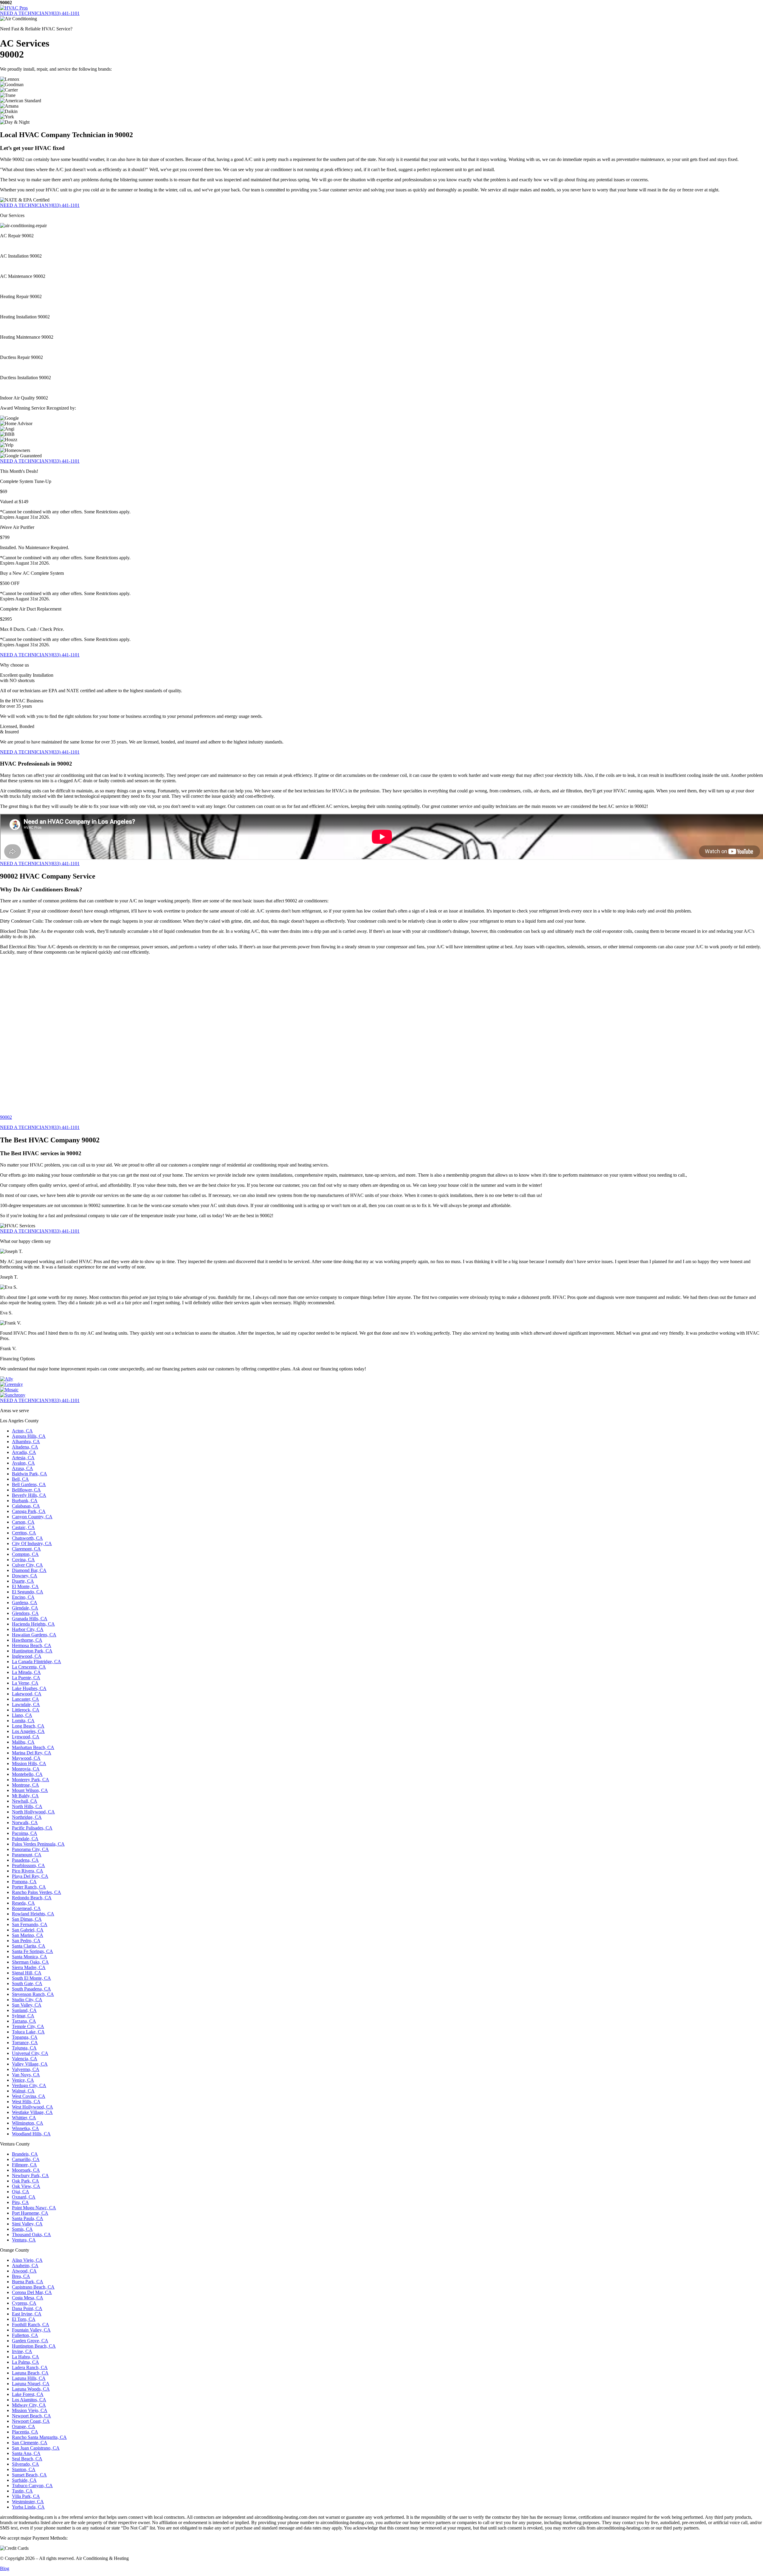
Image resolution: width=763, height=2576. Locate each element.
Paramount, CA (27, 1855)
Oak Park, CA (25, 2181)
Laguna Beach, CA (30, 2373)
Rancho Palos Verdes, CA (37, 1892)
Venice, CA (23, 2080)
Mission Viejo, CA (30, 2410)
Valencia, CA (25, 2059)
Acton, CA (22, 1431)
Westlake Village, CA (32, 2112)
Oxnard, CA (24, 2197)
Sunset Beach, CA (29, 2475)
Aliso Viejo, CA (27, 2260)
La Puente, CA (26, 1678)
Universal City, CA (30, 2053)
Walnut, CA (23, 2091)
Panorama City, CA (30, 1849)
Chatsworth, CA (27, 1538)
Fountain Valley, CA (31, 2330)
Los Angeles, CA (28, 1731)
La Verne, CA (25, 1683)
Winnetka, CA (25, 2128)
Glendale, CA (25, 1608)
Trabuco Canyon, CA (32, 2486)
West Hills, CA (26, 2102)
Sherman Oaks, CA (30, 1962)
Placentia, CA (25, 2432)
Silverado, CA (25, 2464)
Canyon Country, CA (32, 1517)
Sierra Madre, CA (29, 1967)
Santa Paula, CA (28, 2218)
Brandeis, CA (25, 2154)
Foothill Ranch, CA (31, 2325)
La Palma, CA (25, 2362)
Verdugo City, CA (29, 2085)
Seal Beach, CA (27, 2459)
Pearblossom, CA (28, 1865)
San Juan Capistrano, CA (36, 2448)
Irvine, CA (22, 2351)
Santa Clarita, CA (29, 1946)
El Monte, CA (25, 1586)
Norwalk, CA (25, 1823)
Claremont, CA (26, 1549)
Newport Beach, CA (31, 2416)
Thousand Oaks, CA (31, 2235)
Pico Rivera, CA (28, 1871)
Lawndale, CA (26, 1704)
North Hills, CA (27, 1806)
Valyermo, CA (26, 2069)
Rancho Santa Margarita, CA (39, 2437)
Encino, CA (23, 1597)
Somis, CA (22, 2229)
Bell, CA (20, 1479)
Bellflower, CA (26, 1490)
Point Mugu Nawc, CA (34, 2208)
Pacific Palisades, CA (32, 1828)
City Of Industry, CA (32, 1543)
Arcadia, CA (24, 1452)
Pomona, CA (24, 1882)
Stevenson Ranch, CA (33, 1994)
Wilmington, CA (28, 2123)
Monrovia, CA (26, 1769)
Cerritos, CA (24, 1533)
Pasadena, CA (25, 1860)
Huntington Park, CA (32, 1651)
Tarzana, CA (24, 2021)
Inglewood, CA (27, 1656)
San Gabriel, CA (28, 1930)
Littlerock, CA (26, 1710)
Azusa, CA (23, 1468)
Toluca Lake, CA (28, 2032)
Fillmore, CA (24, 2165)
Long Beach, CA (28, 1726)
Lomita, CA (23, 1721)
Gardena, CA (25, 1603)
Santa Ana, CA (26, 2453)
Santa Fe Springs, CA (32, 1951)
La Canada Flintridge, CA (37, 1662)
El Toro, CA (24, 2319)
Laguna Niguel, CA (31, 2384)
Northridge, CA (27, 1817)
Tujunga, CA (24, 2048)
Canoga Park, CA (29, 1511)
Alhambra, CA (26, 1442)
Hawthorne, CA (27, 1640)
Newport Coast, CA (31, 2421)
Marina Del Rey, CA (32, 1753)
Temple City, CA (28, 2026)
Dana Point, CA (27, 2308)
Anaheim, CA (25, 2266)
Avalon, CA (23, 1463)
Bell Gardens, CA (29, 1484)
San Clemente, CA (30, 2443)
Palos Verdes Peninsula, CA (38, 1844)
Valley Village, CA (30, 2064)
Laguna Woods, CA (31, 2389)
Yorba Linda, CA (28, 2507)
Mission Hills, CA (29, 1763)
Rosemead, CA (26, 1908)
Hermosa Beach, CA (32, 1645)
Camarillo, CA (26, 2159)
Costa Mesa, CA (28, 2298)
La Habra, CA (25, 2357)
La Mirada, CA (26, 1672)
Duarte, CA (23, 1581)
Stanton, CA (24, 2469)
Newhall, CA (25, 1801)
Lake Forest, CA (28, 2394)
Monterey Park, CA (31, 1780)
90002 (6, 1117)
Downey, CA (25, 1576)
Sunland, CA (24, 2010)
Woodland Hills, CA (31, 2134)
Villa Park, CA (26, 2496)
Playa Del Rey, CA (30, 1876)
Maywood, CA (26, 1758)
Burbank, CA (25, 1501)
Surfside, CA (24, 2480)
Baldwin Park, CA (30, 1474)
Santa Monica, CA (30, 1957)
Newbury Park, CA (30, 2175)
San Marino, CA (28, 1935)
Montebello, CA (27, 1774)
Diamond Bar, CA (29, 1570)
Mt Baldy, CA (25, 1796)
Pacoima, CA (25, 1833)
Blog (5, 2568)
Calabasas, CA (26, 1506)
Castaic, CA (23, 1527)
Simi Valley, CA (27, 2224)
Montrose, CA (25, 1785)
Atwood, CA (24, 2271)
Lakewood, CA (27, 1694)
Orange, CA (24, 2426)
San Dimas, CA (27, 1919)
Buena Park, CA (28, 2282)
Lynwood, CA (26, 1737)
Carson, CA (23, 1522)
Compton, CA (25, 1554)
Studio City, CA (27, 2000)
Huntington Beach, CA (34, 2346)
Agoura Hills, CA (29, 1436)
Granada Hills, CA (30, 1619)
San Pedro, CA (26, 1941)
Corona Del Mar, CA (32, 2292)
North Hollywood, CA (33, 1812)
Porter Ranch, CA (29, 1887)
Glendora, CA (25, 1613)
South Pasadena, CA (31, 1989)
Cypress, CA (24, 2303)
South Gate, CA (27, 1983)
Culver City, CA (27, 1565)
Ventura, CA (24, 2240)
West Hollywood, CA (32, 2107)
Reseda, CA (23, 1903)
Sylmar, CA (23, 2016)
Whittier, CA (24, 2118)
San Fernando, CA (30, 1924)
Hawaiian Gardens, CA (34, 1635)
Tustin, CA (22, 2491)
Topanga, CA (25, 2037)
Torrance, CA (25, 2043)
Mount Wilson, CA (30, 1790)
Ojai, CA (21, 2192)
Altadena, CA (25, 1447)
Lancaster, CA (25, 1699)
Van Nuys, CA (26, 2075)
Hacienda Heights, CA (33, 1624)
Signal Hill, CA (27, 1973)
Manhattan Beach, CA (33, 1747)
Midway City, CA (29, 2405)
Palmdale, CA (25, 1839)
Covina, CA (23, 1560)
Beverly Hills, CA (29, 1495)
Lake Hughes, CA (29, 1688)
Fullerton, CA (25, 2335)
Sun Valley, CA (27, 2005)
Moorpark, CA (26, 2170)
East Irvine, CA (27, 2314)
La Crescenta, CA (29, 1667)
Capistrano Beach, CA (33, 2287)
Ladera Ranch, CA (30, 2367)
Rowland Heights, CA (33, 1914)
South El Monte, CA (31, 1978)
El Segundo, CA (28, 1592)
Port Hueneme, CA (30, 2213)
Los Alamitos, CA (29, 2400)
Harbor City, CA (28, 1629)
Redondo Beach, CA (32, 1898)
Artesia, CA (23, 1458)
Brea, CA (21, 2276)
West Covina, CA (29, 2096)
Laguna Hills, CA (29, 2378)
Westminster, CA (28, 2502)
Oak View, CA (26, 2186)
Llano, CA (22, 1715)
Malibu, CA (23, 1742)
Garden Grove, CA (30, 2341)
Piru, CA (20, 2202)
